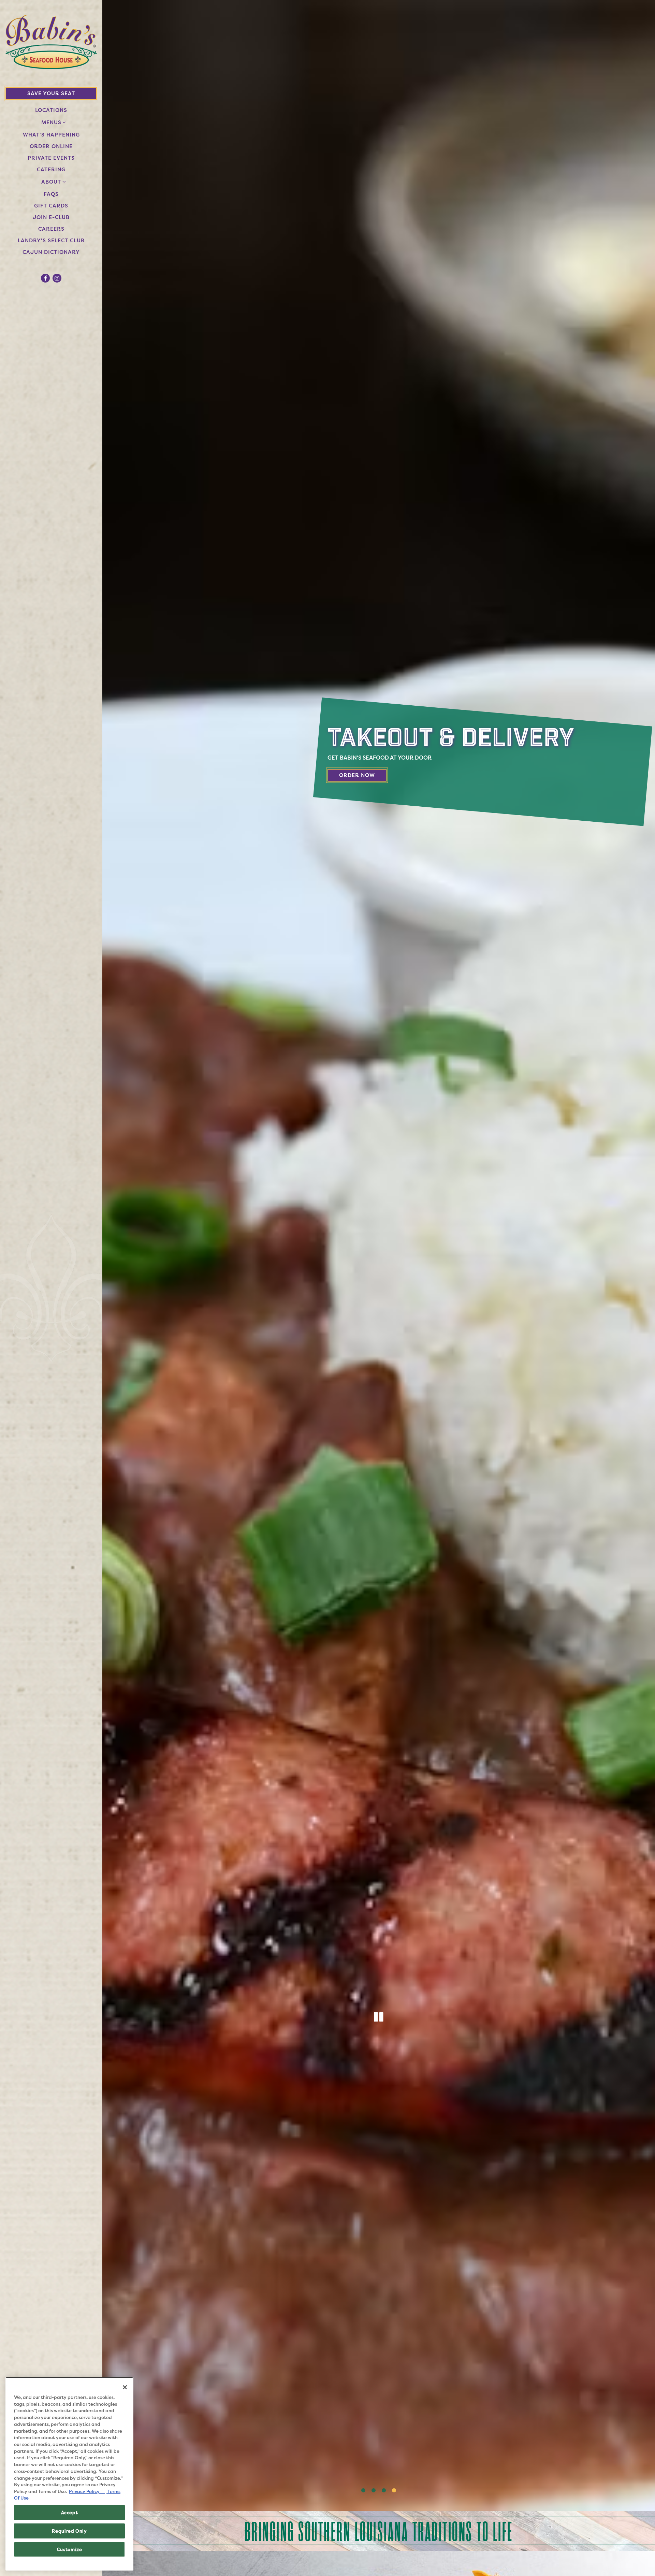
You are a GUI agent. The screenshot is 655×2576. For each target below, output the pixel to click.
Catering (53, 169)
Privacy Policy (87, 2491)
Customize (70, 2549)
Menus (51, 122)
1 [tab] (363, 2491)
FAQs (51, 194)
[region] (69, 2474)
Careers (53, 229)
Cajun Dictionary (51, 252)
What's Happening (51, 135)
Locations (51, 110)
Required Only (69, 2531)
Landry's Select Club (53, 240)
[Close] (125, 2387)
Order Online (53, 146)
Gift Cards (51, 206)
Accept (70, 2513)
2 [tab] (374, 2491)
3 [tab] (384, 2491)
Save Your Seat (51, 93)
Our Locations (368, 775)
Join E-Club (53, 217)
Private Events (51, 158)
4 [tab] (394, 2491)
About (51, 182)
